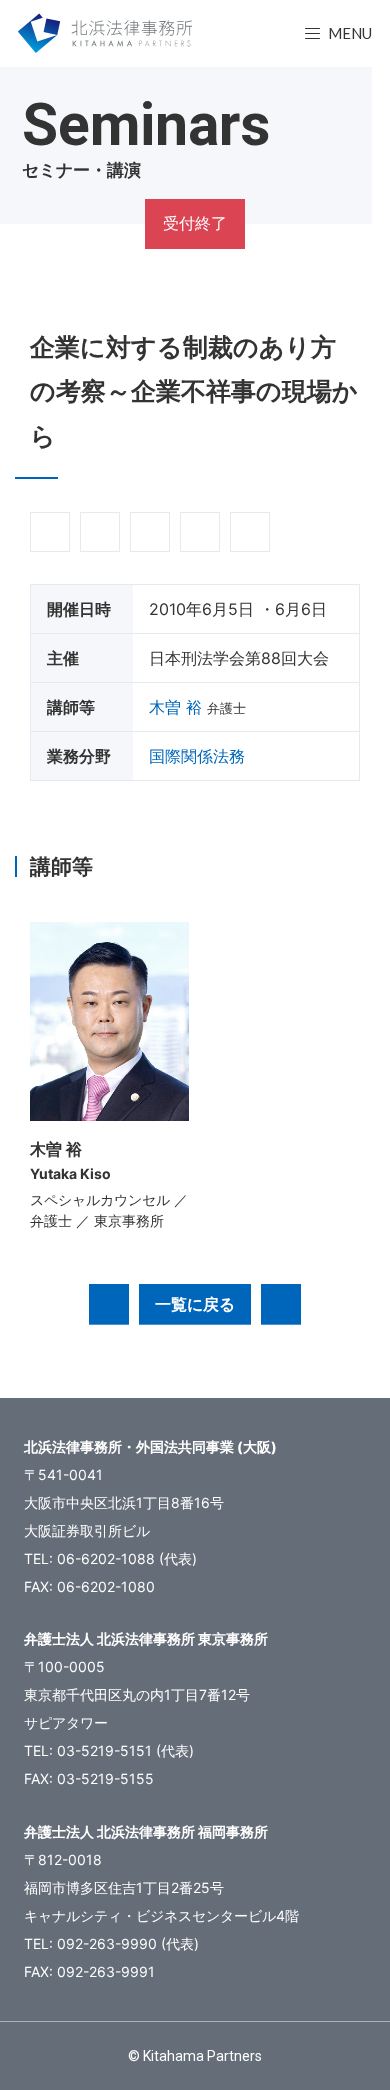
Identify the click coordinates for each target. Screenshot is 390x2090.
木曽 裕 (175, 707)
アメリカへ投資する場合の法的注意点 (281, 1304)
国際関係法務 (197, 756)
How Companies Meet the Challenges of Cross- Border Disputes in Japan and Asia (109, 1304)
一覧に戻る (195, 1304)
